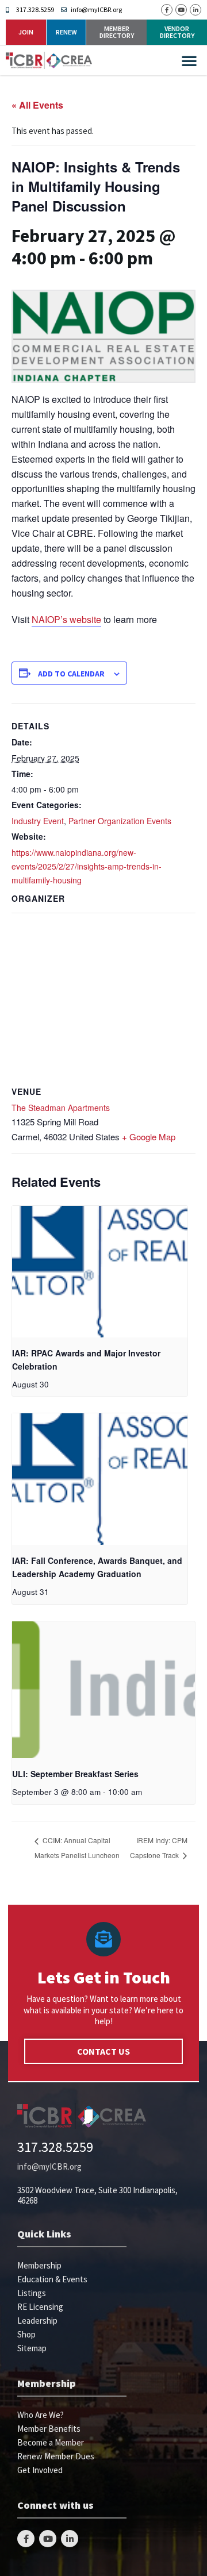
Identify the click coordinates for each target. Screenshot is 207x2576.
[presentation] (100, 1272)
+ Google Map (149, 1137)
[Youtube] (181, 10)
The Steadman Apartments (61, 1108)
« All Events (37, 105)
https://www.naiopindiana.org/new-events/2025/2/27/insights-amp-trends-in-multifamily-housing (87, 866)
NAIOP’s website (66, 619)
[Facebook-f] (167, 10)
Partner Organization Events (120, 821)
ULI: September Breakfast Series (75, 1774)
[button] (189, 60)
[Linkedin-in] (195, 10)
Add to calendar (71, 674)
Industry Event (38, 821)
